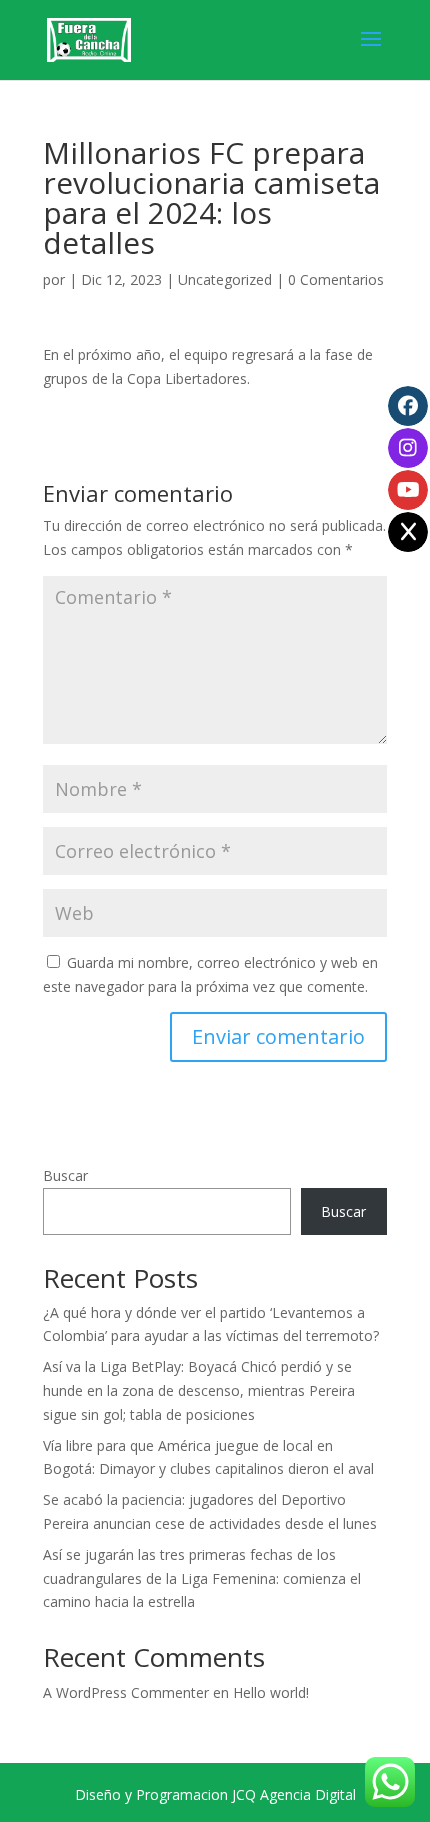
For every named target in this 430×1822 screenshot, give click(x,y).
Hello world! (271, 1692)
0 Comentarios (336, 279)
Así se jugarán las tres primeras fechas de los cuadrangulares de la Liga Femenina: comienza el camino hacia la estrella (202, 1578)
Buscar (65, 1175)
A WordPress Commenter (126, 1692)
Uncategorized (225, 279)
